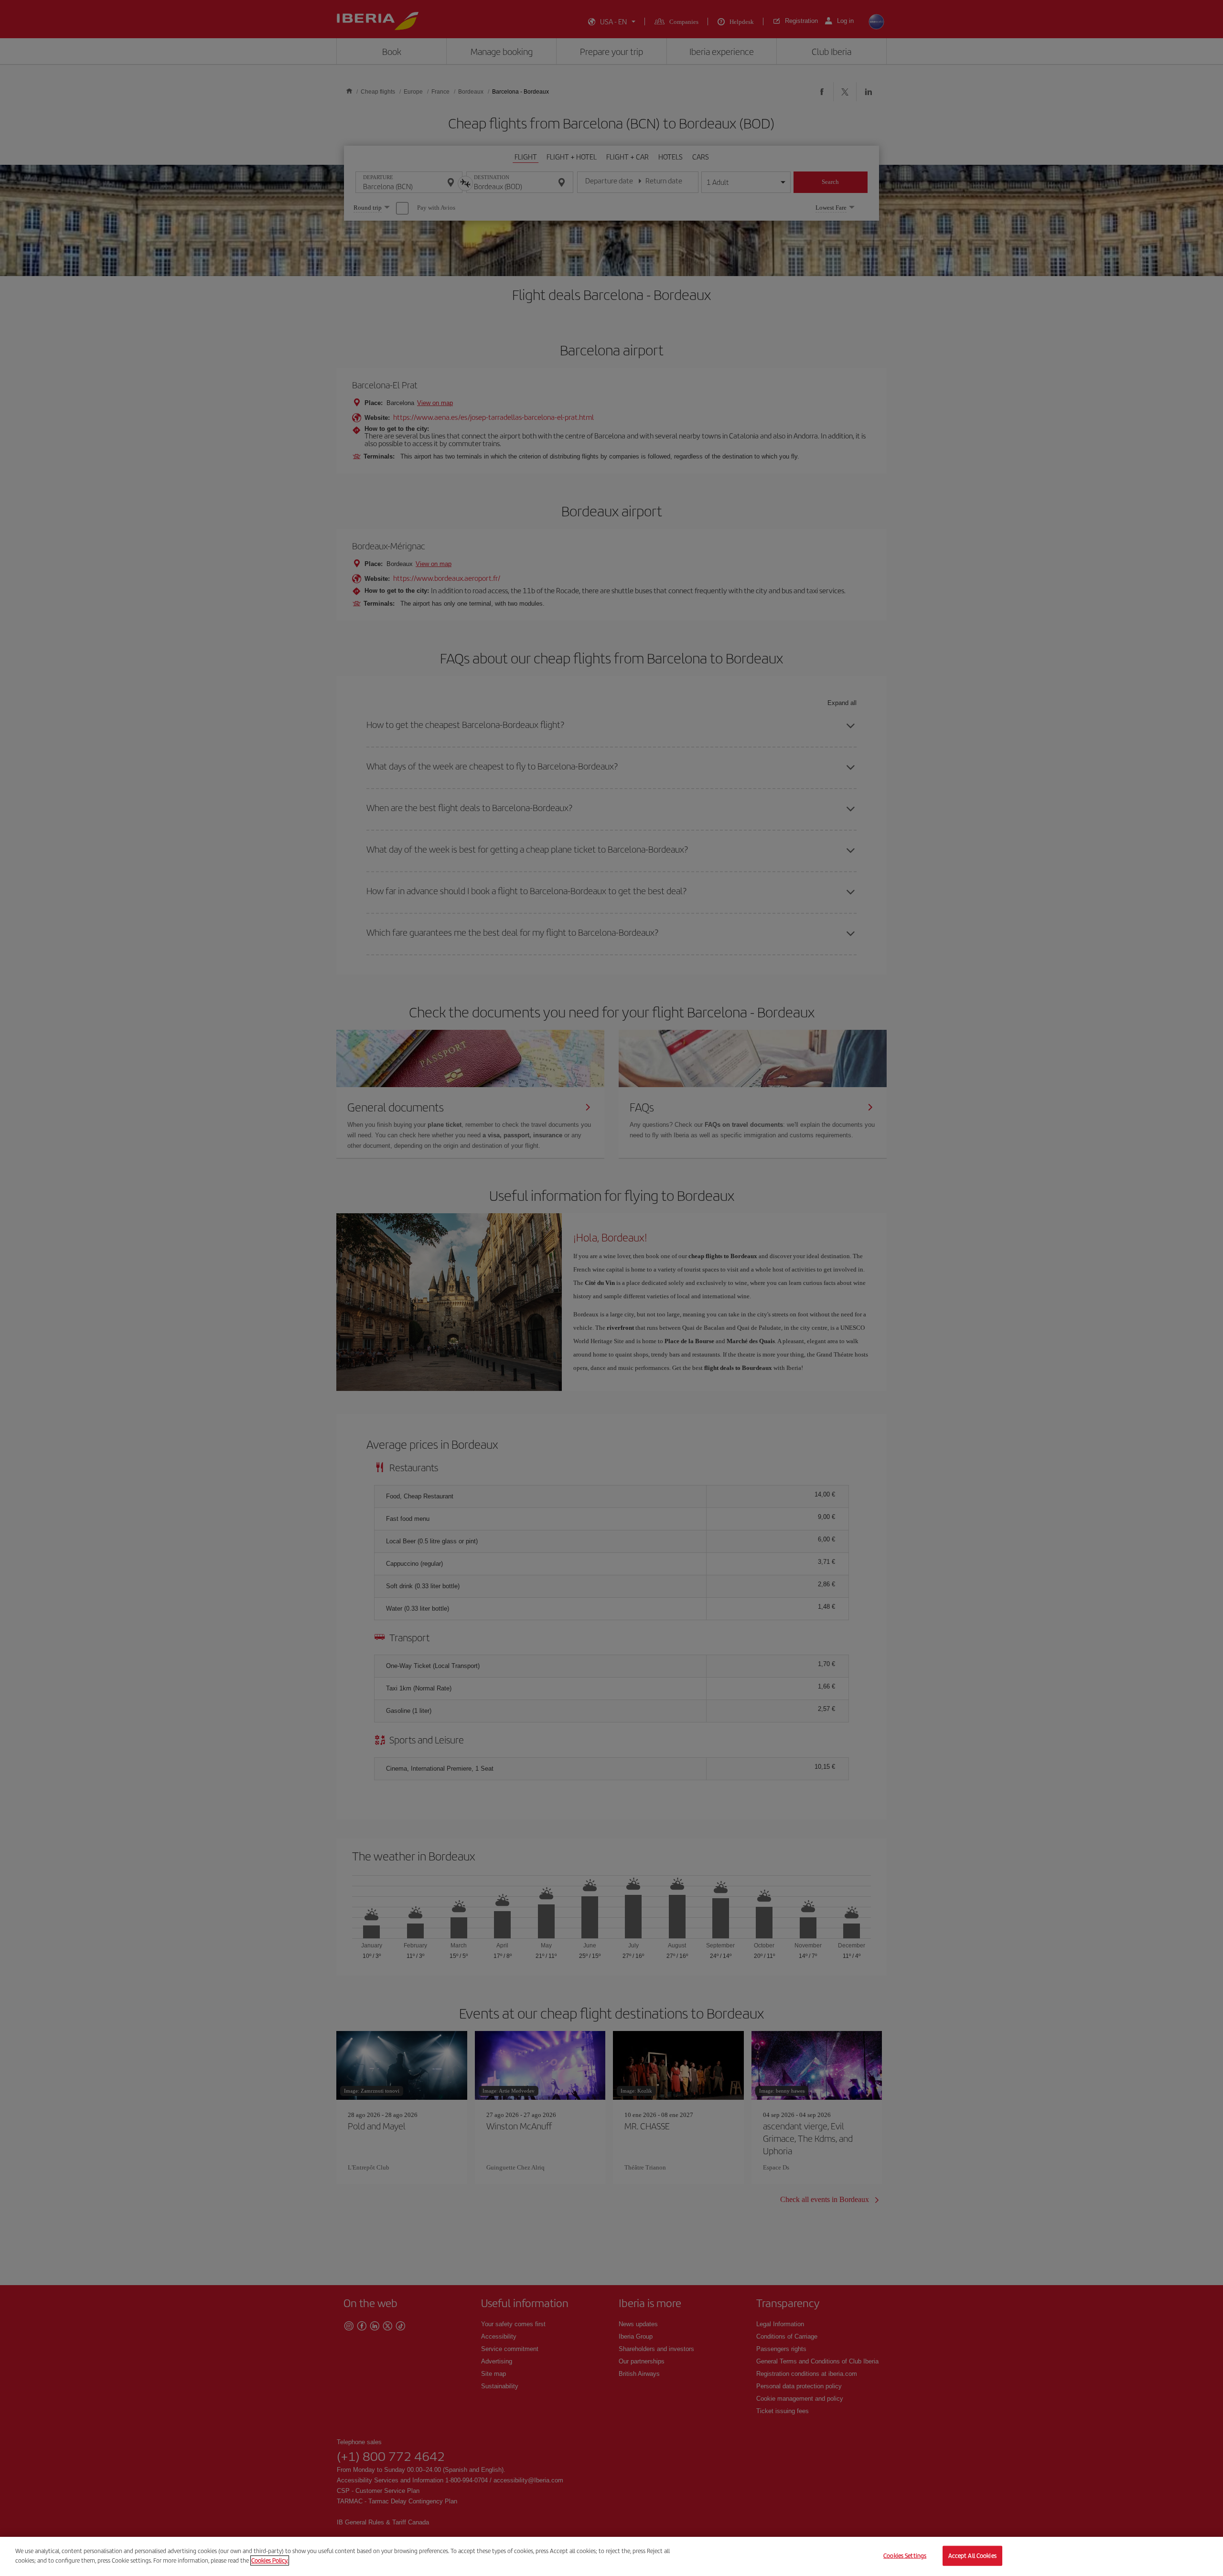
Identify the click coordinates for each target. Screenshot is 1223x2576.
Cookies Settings (905, 2556)
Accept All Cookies (972, 2556)
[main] (611, 2556)
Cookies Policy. (270, 2560)
